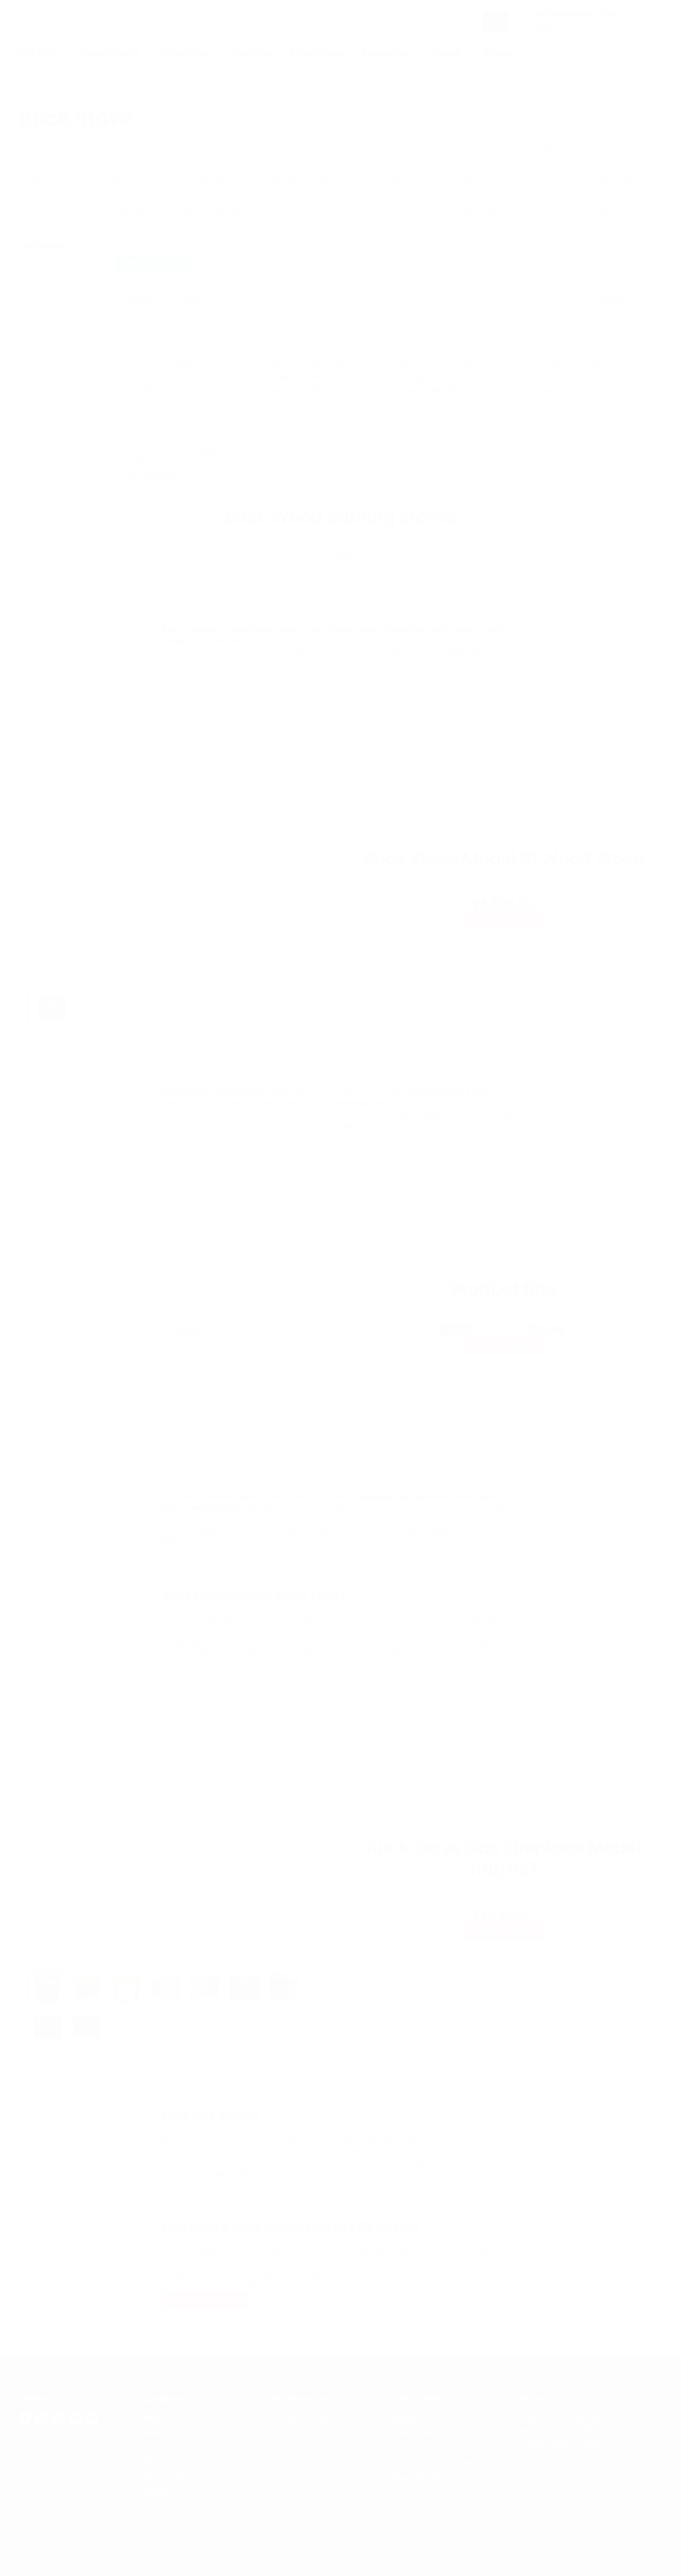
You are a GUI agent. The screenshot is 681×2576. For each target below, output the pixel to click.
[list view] (649, 299)
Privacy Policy (42, 308)
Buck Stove (67, 85)
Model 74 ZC (371, 1508)
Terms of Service (46, 322)
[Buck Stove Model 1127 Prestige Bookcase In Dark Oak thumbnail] (47, 2027)
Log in (642, 53)
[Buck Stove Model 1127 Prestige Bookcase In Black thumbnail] (244, 1988)
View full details (504, 920)
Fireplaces (187, 53)
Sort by (138, 299)
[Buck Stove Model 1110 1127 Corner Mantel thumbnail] (126, 1988)
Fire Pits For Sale (298, 2418)
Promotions (318, 53)
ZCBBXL (414, 2151)
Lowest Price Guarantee (434, 2463)
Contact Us (37, 294)
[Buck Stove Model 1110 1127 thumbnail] (47, 1988)
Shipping (407, 2418)
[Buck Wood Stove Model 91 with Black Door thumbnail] (53, 1008)
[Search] (495, 22)
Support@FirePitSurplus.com (567, 2477)
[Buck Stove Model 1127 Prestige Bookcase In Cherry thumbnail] (284, 1988)
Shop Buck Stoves (205, 2300)
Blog (26, 267)
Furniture (254, 53)
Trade (448, 53)
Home (28, 85)
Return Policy (415, 2433)
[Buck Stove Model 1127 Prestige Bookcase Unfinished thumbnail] (87, 2027)
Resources (388, 53)
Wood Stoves (110, 53)
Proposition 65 (417, 2478)
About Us (34, 281)
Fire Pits (38, 53)
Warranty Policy (419, 2448)
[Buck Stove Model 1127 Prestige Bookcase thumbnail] (166, 1988)
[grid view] (637, 299)
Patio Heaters (291, 2448)
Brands (501, 53)
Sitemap (32, 336)
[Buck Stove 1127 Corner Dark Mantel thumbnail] (87, 1988)
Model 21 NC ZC (304, 1508)
